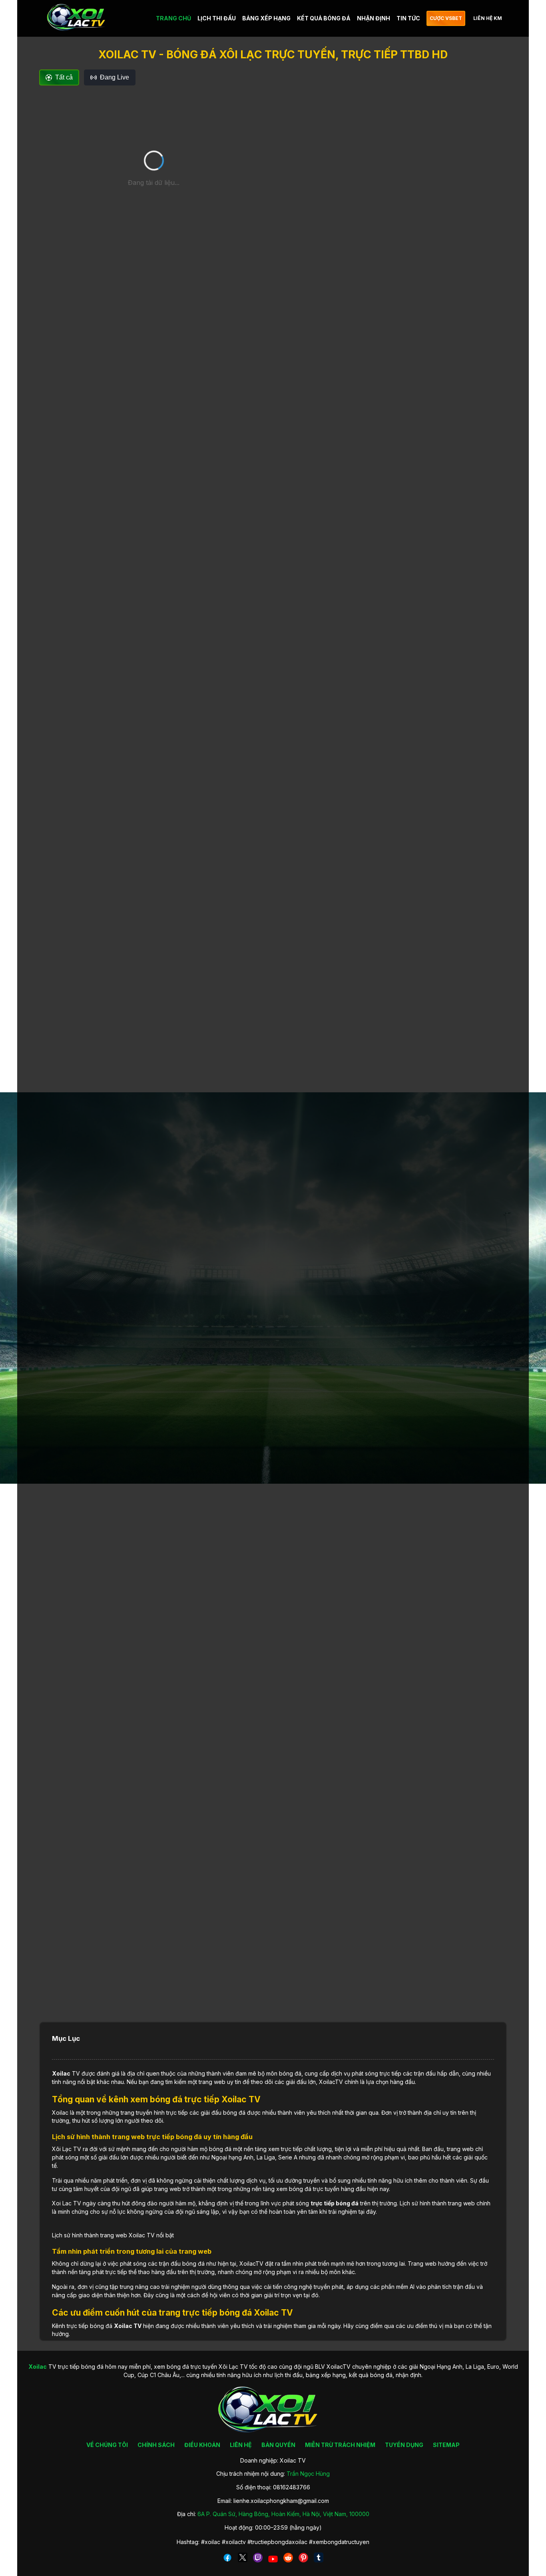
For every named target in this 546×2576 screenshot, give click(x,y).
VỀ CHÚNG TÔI (107, 2445)
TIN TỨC (408, 18)
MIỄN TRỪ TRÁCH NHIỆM (340, 2445)
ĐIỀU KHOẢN (202, 2445)
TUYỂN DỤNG (404, 2445)
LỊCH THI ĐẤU (217, 18)
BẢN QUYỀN (278, 2445)
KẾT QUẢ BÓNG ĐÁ (324, 18)
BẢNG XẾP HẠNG (266, 18)
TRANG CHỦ (173, 18)
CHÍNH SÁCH (156, 2445)
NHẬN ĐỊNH (374, 18)
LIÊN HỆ (241, 2445)
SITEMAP (446, 2445)
